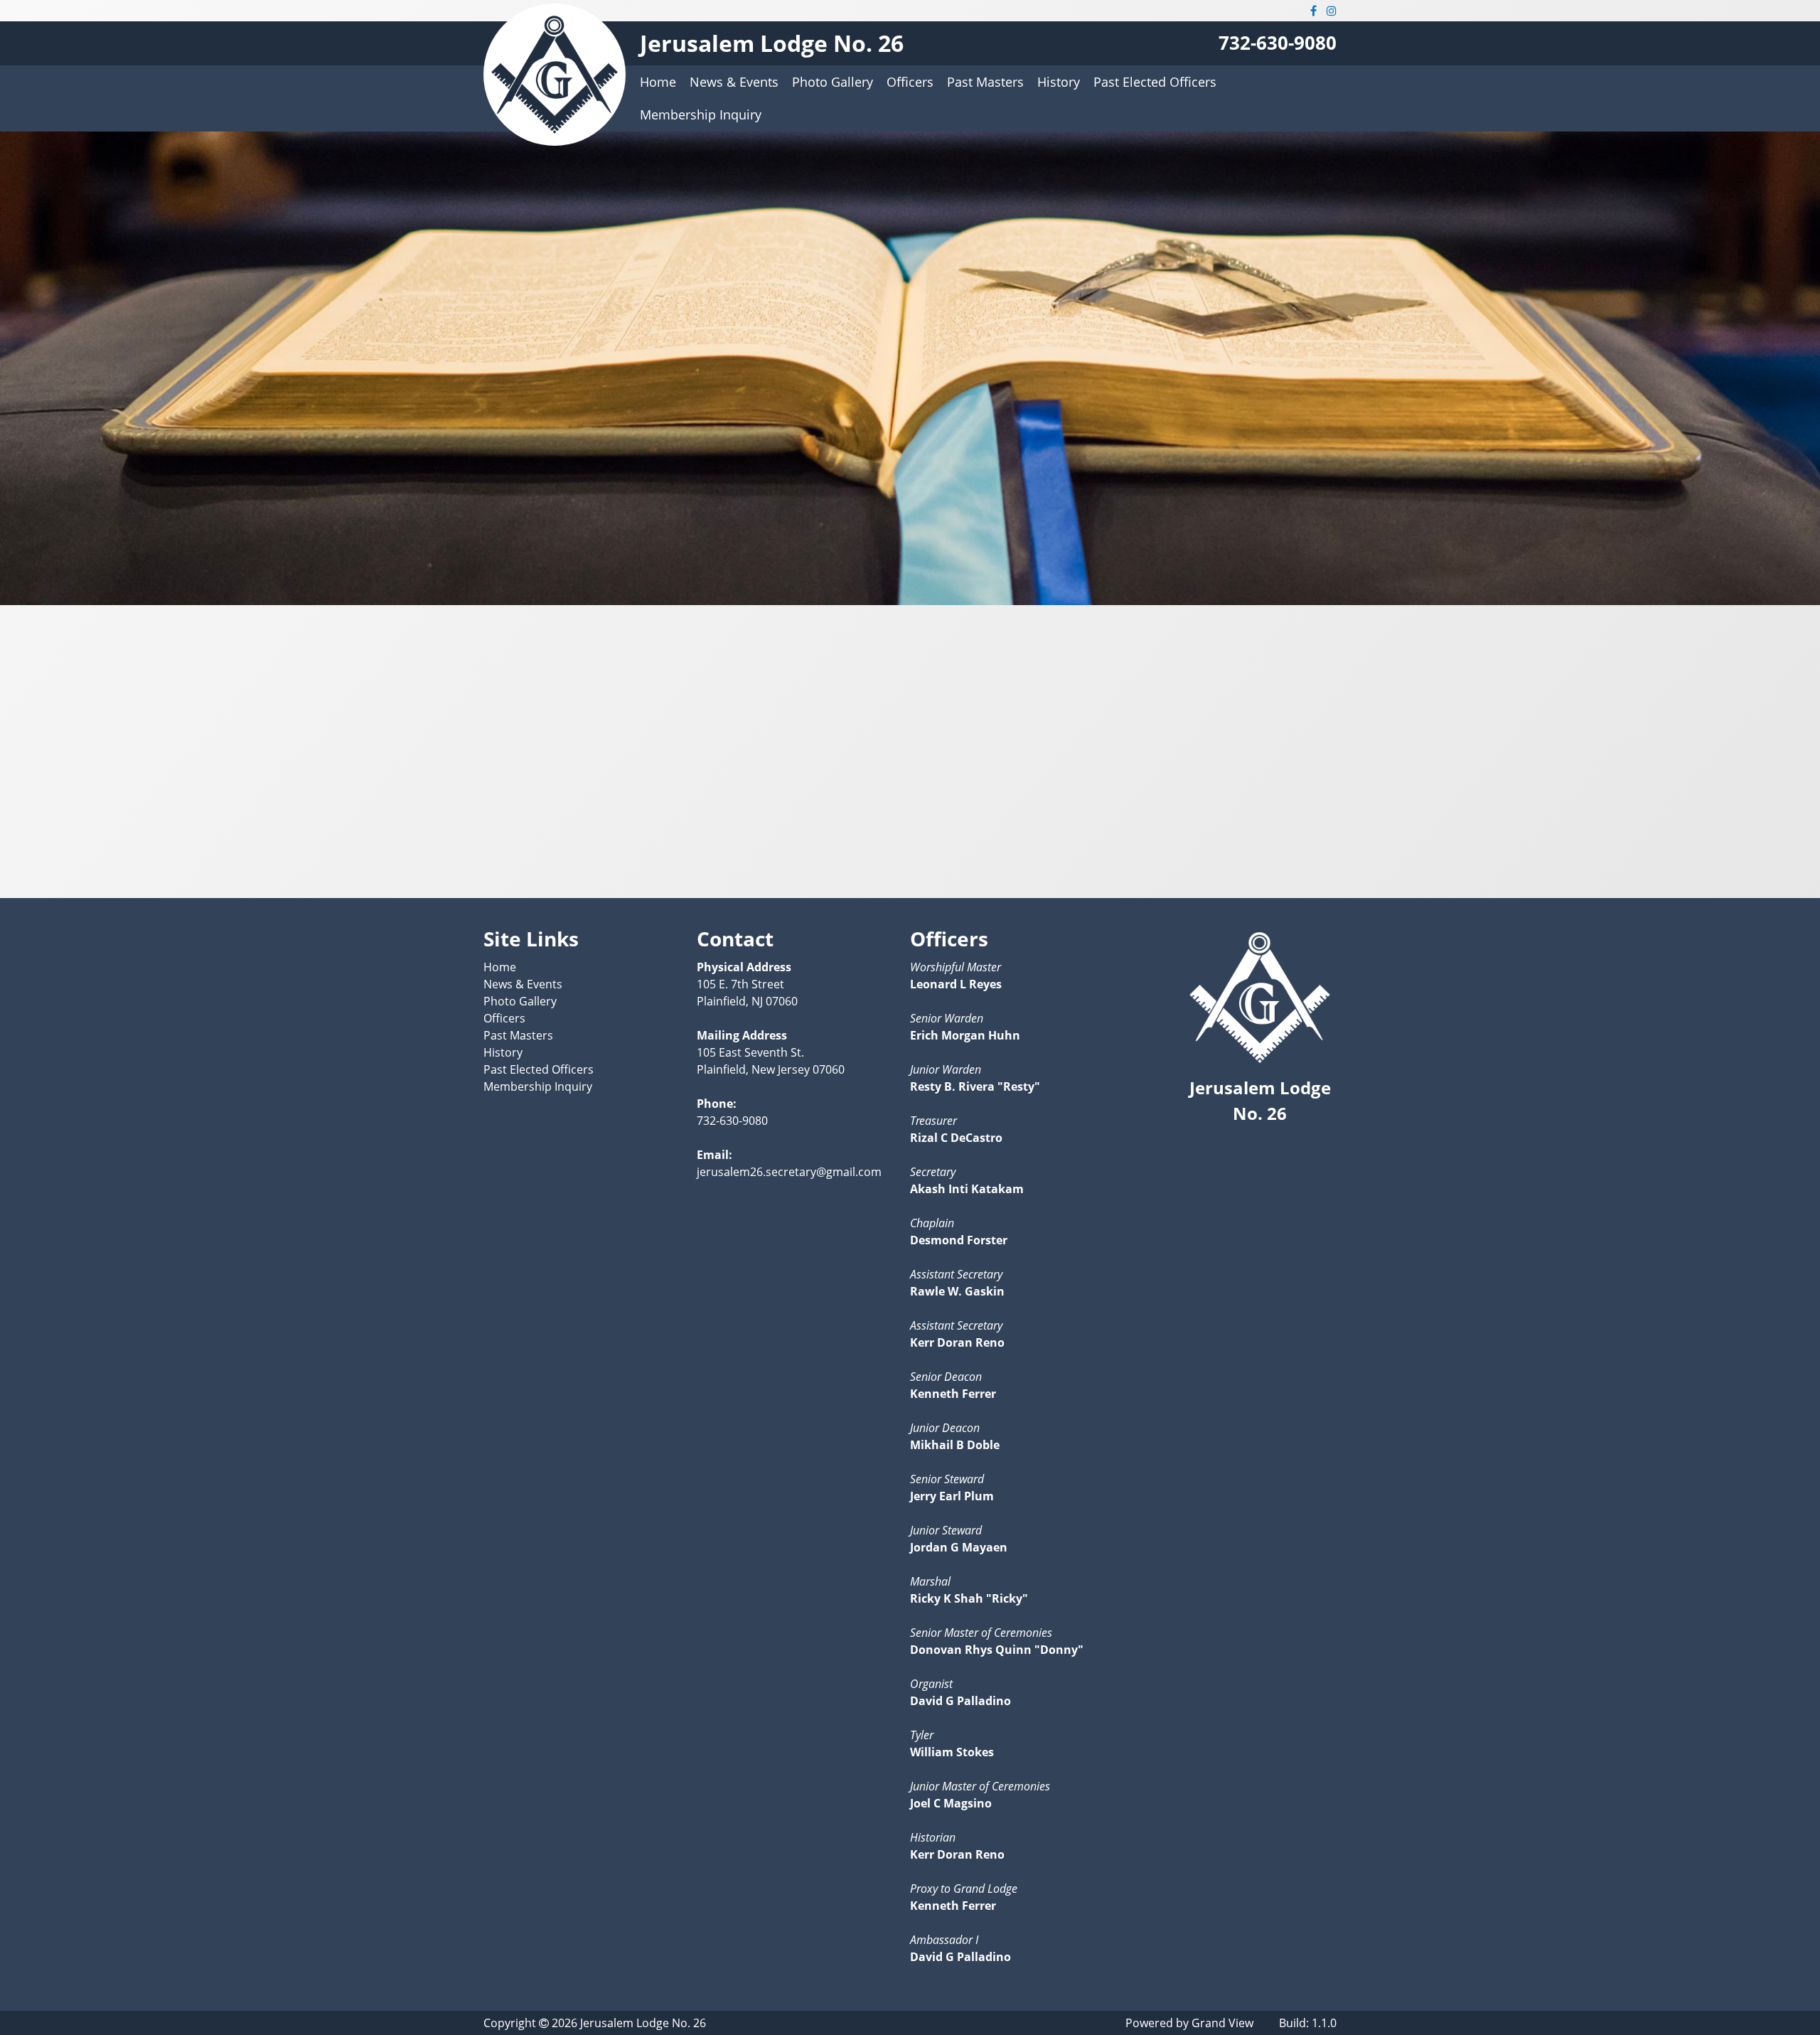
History (1059, 82)
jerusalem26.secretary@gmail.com (789, 1172)
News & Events (734, 82)
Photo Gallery (833, 82)
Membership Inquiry (701, 114)
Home (658, 82)
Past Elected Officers (1155, 82)
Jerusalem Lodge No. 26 (772, 43)
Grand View (1222, 2023)
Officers (910, 82)
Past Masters (985, 82)
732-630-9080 (1278, 43)
